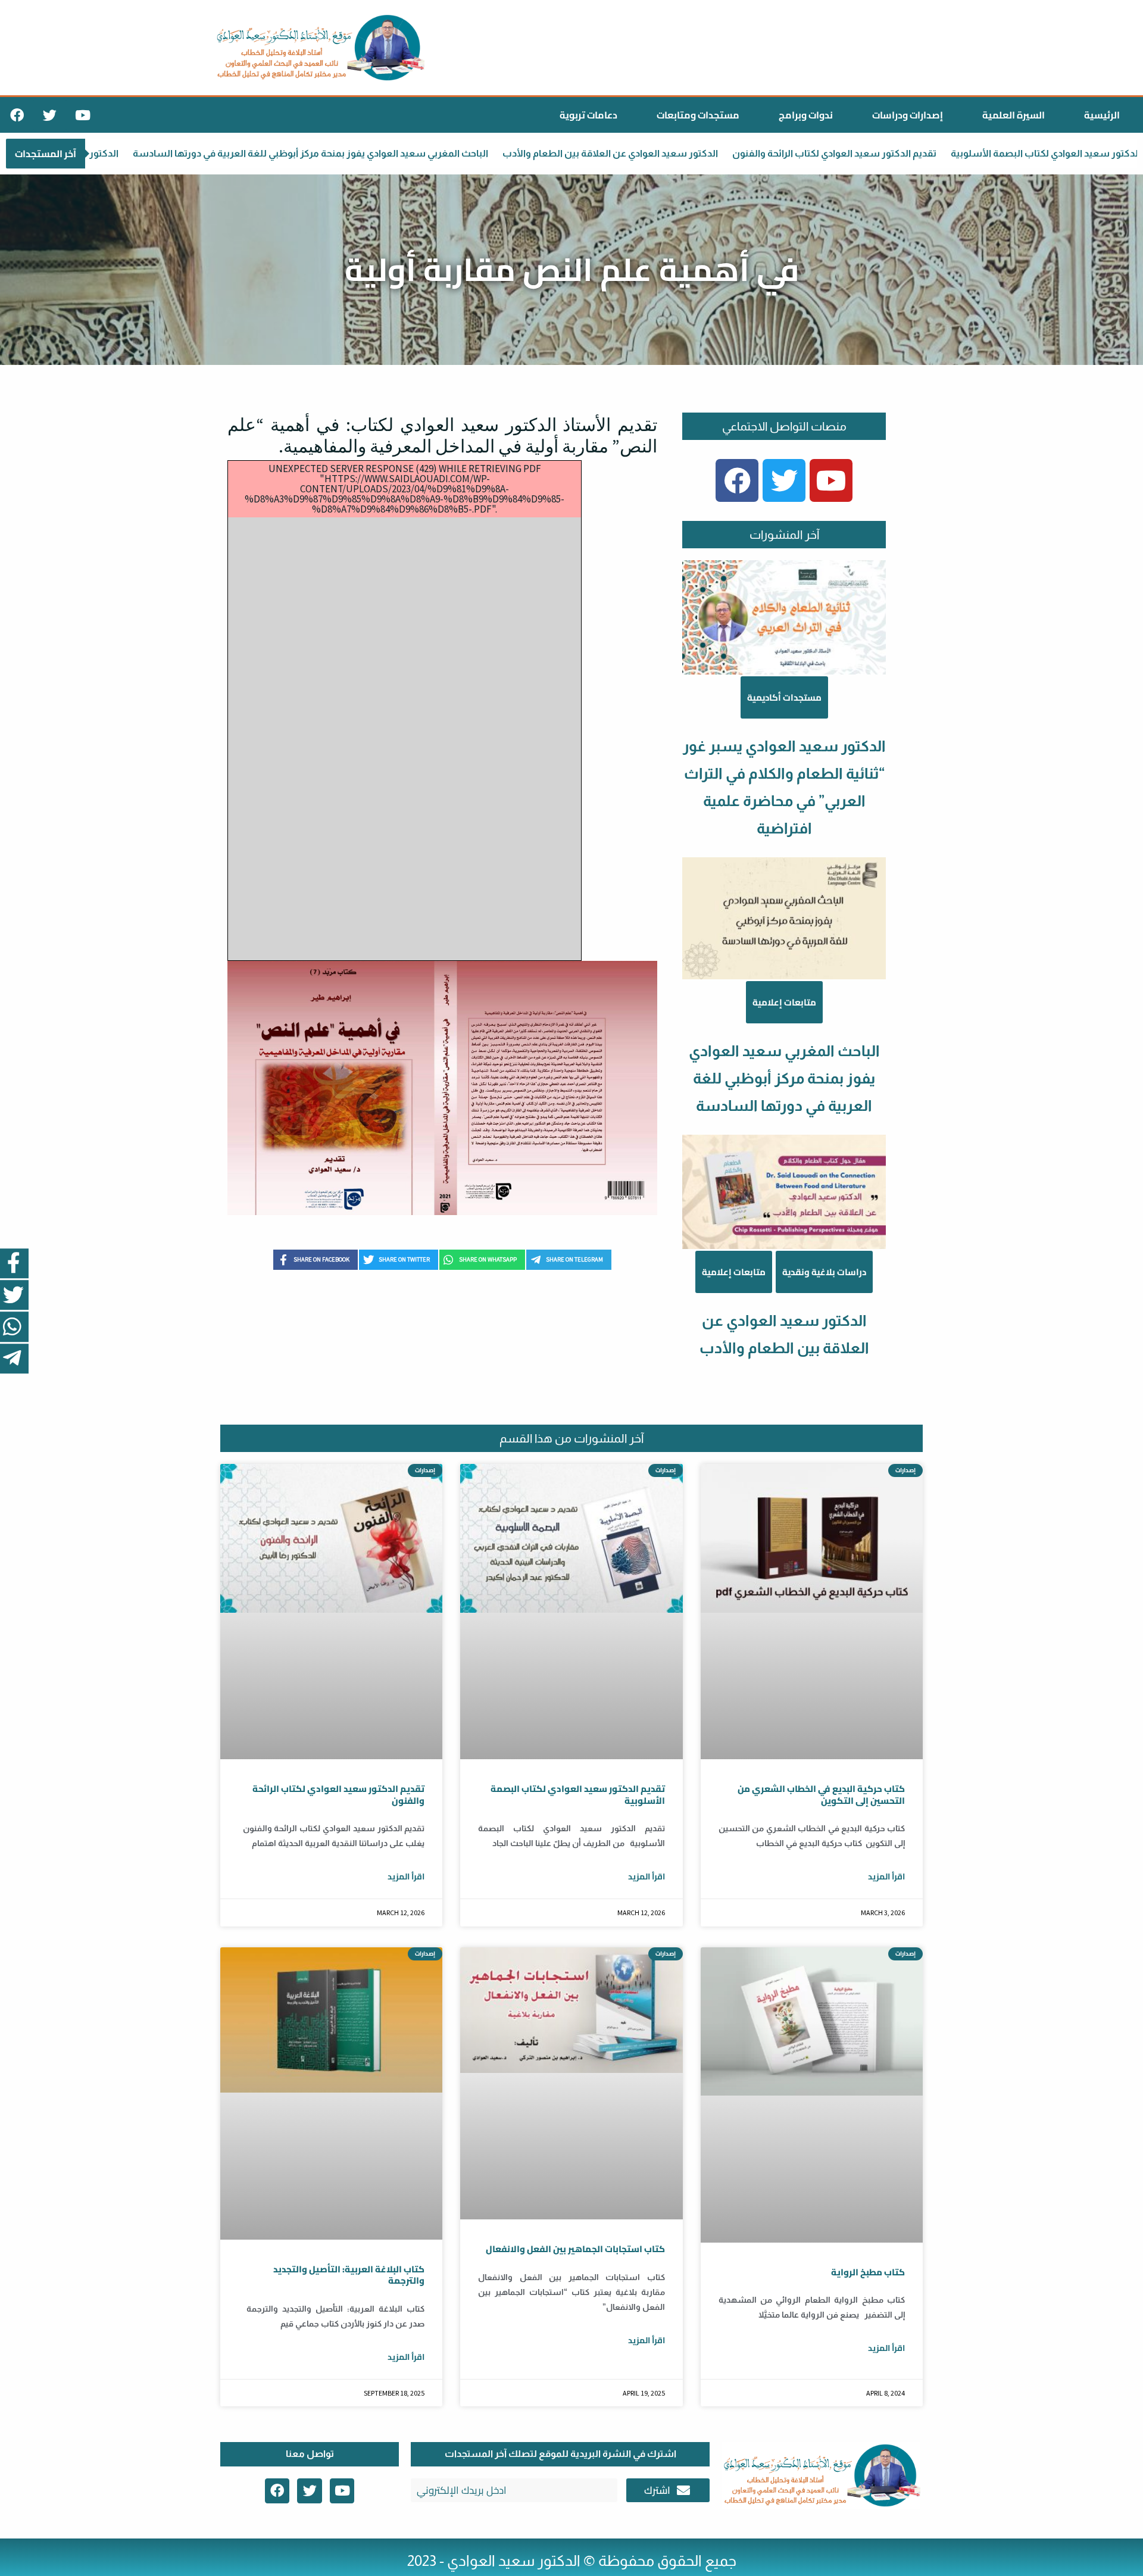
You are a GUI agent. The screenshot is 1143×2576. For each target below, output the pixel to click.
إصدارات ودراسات (908, 115)
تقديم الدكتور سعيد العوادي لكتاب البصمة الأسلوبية (922, 153)
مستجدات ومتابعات (698, 115)
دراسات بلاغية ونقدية (824, 1272)
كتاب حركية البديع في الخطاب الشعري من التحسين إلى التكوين (821, 1795)
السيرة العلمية (1014, 115)
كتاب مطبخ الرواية (868, 2272)
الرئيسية (1102, 115)
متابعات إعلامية (784, 1002)
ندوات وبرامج (806, 115)
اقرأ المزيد (406, 1876)
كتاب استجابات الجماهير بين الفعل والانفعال (575, 2249)
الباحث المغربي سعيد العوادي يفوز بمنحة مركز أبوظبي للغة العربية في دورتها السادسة (784, 1078)
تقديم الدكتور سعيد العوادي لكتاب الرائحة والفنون (697, 153)
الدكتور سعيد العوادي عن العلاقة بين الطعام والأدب (473, 153)
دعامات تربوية (588, 115)
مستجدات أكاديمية (784, 697)
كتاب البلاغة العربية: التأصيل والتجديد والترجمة (349, 2275)
